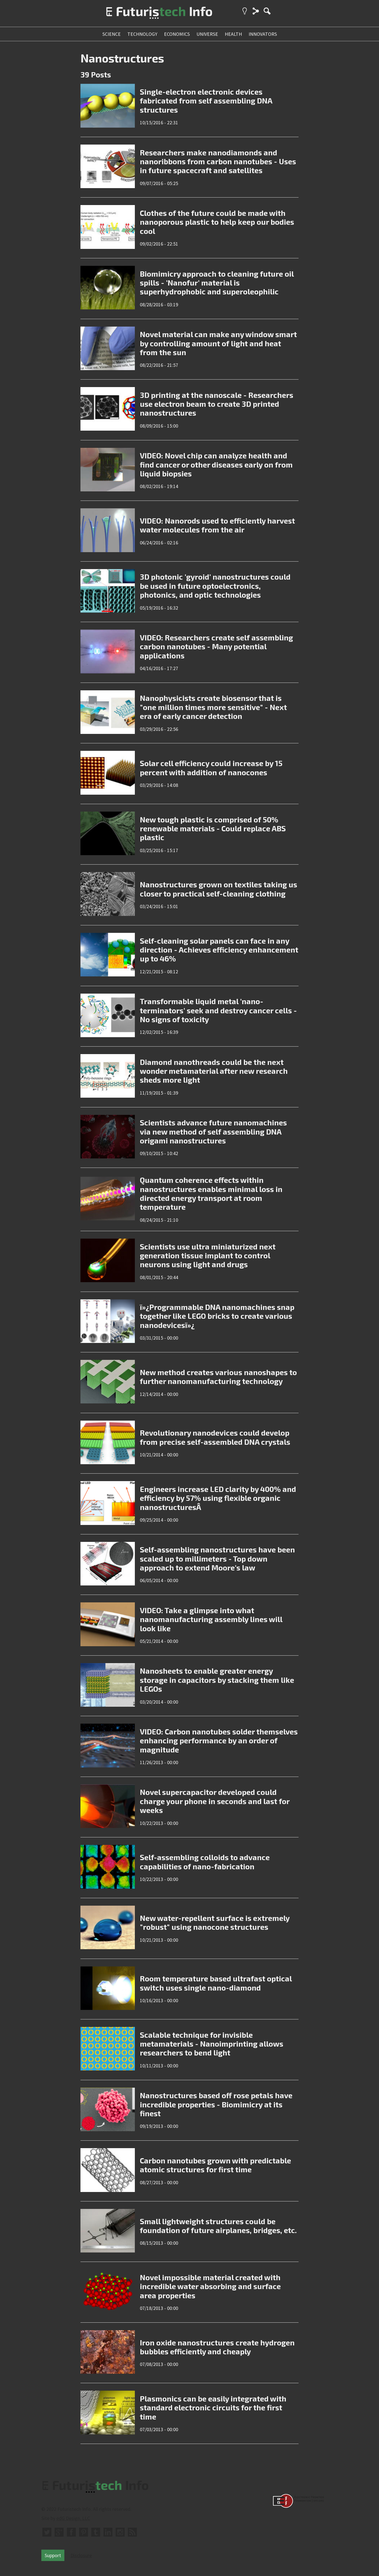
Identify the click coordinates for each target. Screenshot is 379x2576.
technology (142, 34)
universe (207, 34)
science (112, 34)
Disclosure (81, 2555)
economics (177, 34)
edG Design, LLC (73, 2518)
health (233, 34)
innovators (263, 34)
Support (53, 2555)
